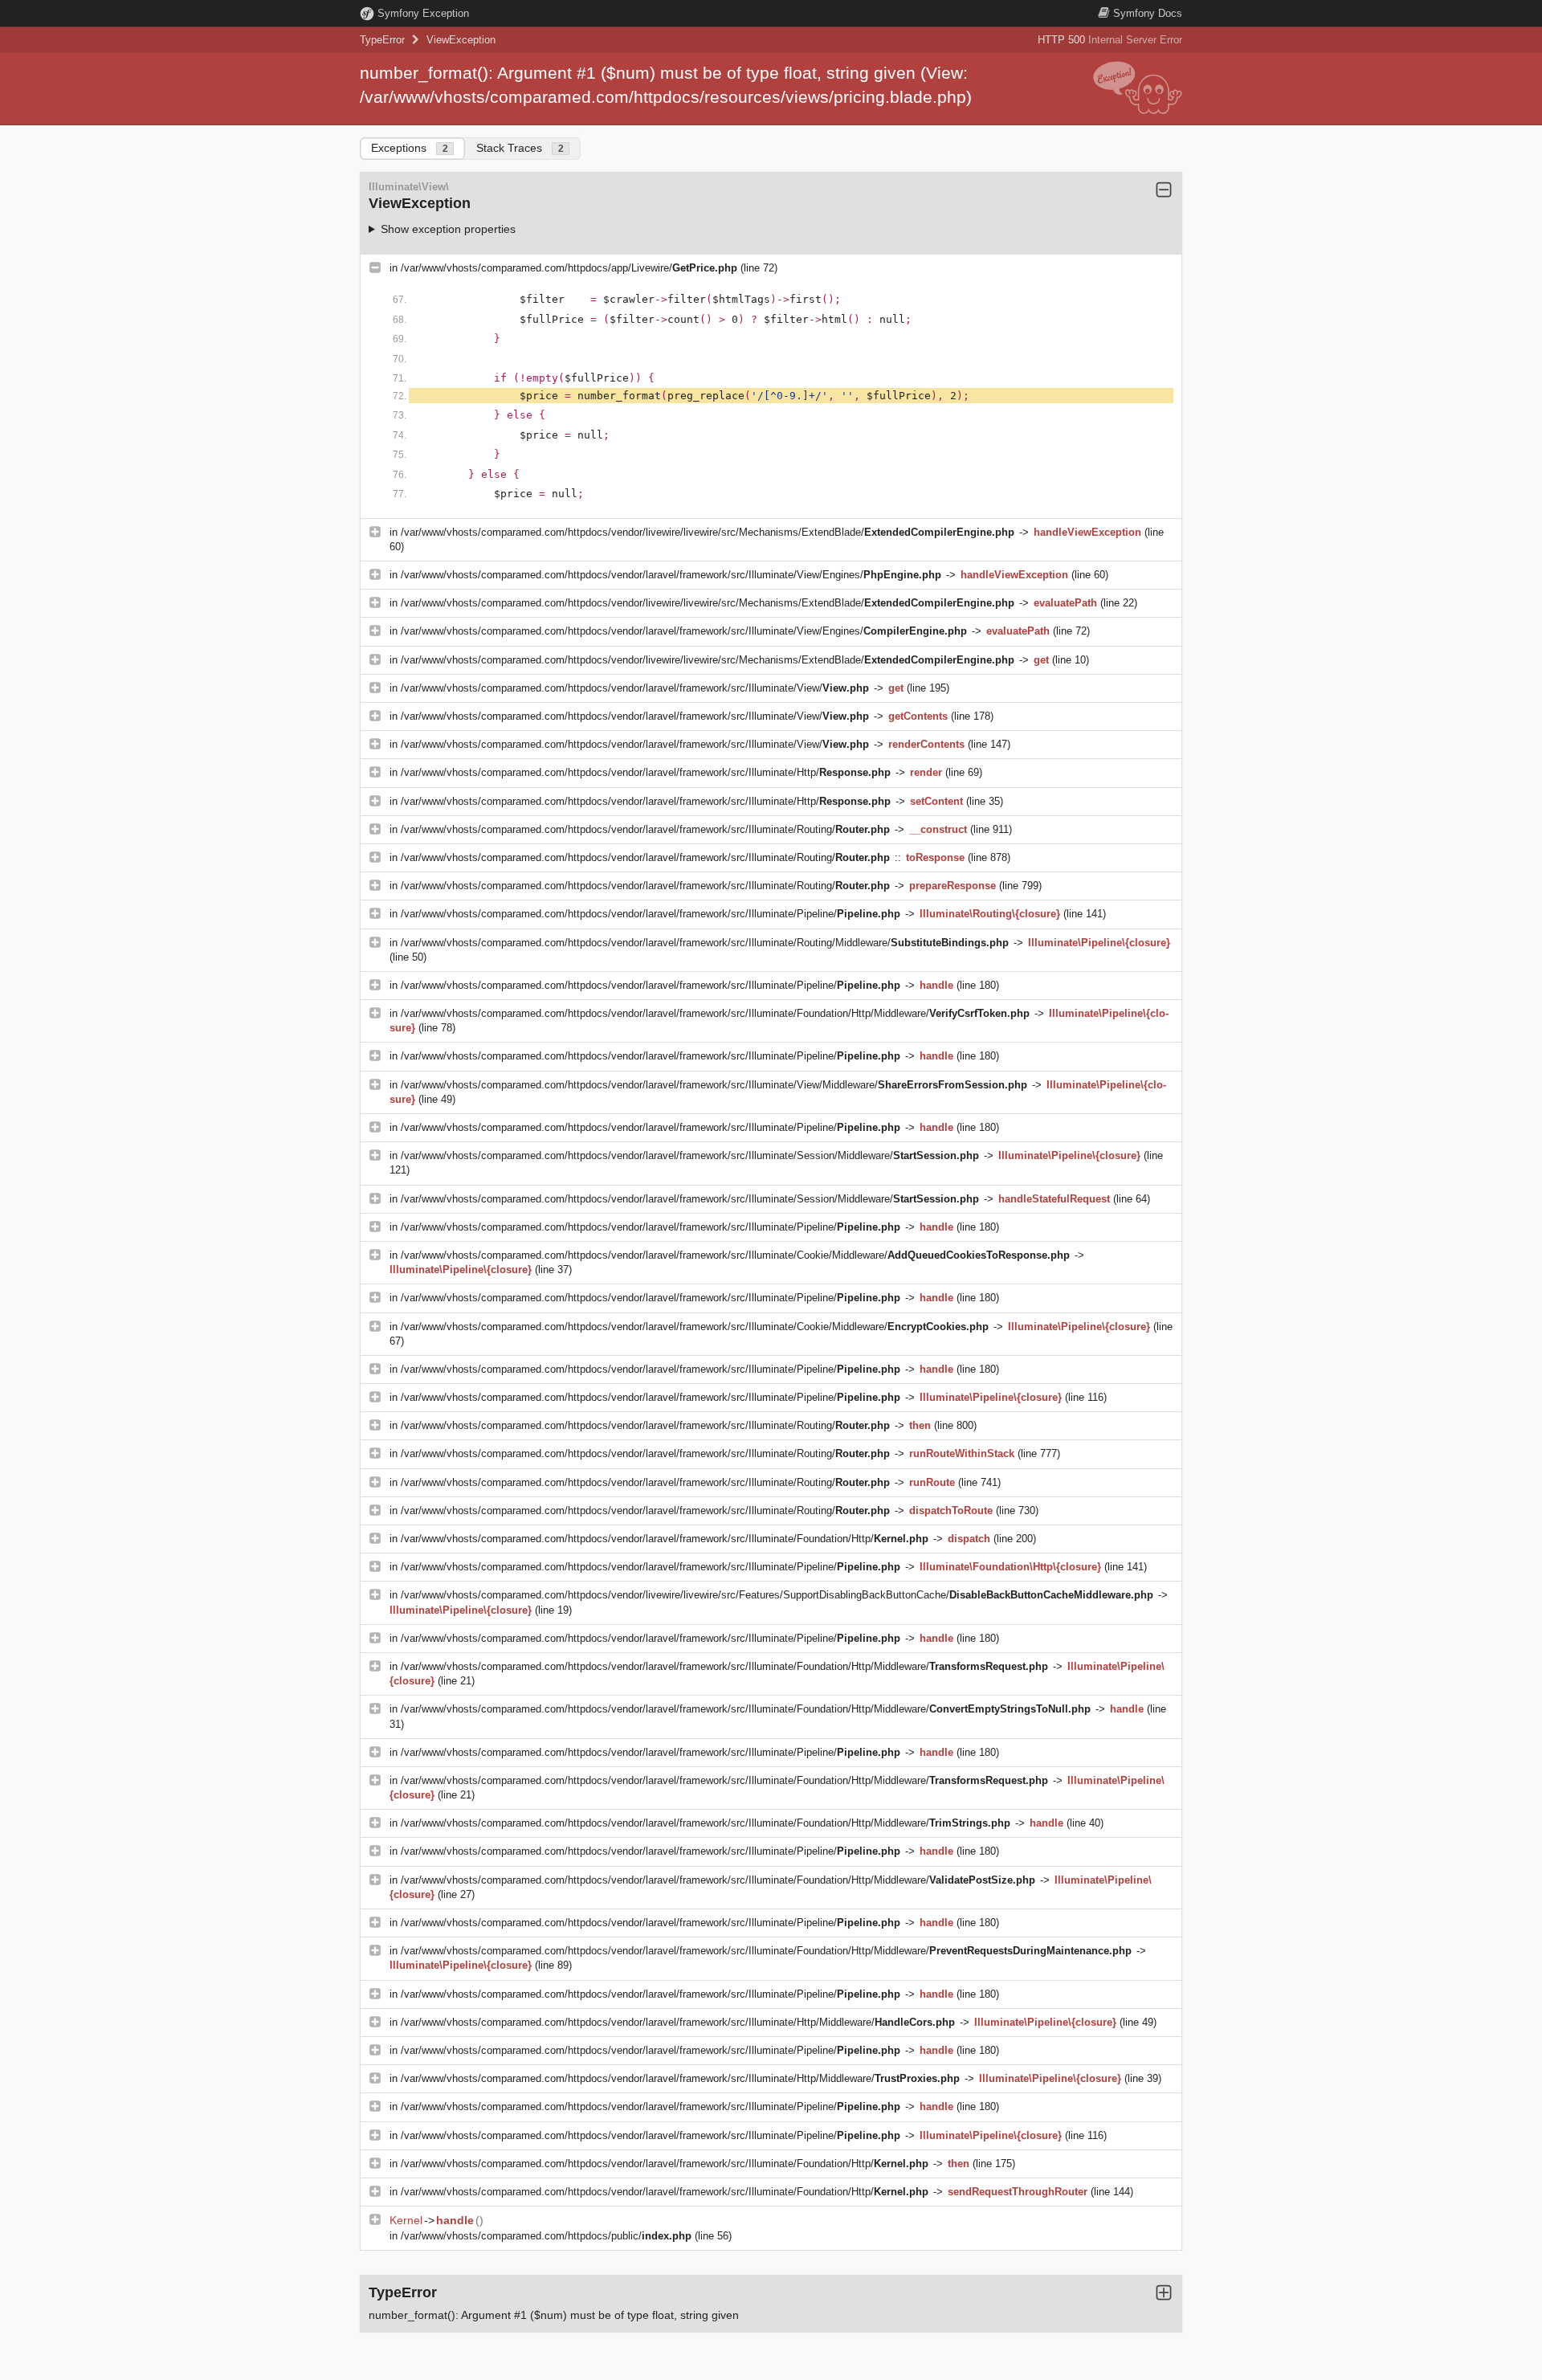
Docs (1148, 13)
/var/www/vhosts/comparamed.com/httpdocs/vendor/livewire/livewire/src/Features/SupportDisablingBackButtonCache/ (777, 1595)
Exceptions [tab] (410, 148)
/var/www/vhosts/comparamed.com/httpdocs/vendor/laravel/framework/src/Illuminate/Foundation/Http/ (665, 1539)
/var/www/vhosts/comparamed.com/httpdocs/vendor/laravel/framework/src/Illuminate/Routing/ (645, 829)
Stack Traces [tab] (520, 148)
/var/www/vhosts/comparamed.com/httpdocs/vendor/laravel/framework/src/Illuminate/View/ (635, 688)
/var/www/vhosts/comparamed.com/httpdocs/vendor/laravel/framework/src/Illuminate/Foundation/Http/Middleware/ (715, 1013)
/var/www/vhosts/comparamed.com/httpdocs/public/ (546, 2236)
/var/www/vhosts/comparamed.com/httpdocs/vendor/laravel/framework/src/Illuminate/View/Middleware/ (714, 1085)
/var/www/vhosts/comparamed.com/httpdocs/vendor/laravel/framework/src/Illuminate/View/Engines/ (671, 575)
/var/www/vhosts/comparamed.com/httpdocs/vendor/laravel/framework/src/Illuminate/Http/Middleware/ (678, 2022)
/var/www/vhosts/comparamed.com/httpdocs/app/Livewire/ (569, 268)
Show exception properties (448, 229)
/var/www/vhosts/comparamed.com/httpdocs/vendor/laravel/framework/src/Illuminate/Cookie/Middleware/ (735, 1255)
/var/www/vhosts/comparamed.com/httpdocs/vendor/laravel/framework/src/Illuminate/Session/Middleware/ (690, 1155)
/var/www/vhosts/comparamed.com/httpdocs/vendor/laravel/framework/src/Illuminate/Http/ (646, 772)
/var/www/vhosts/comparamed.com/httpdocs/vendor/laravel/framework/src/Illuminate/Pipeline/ (651, 914)
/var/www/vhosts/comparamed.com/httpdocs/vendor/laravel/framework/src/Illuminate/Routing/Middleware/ (705, 943)
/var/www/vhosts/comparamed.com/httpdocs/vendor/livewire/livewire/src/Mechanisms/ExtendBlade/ (708, 532)
